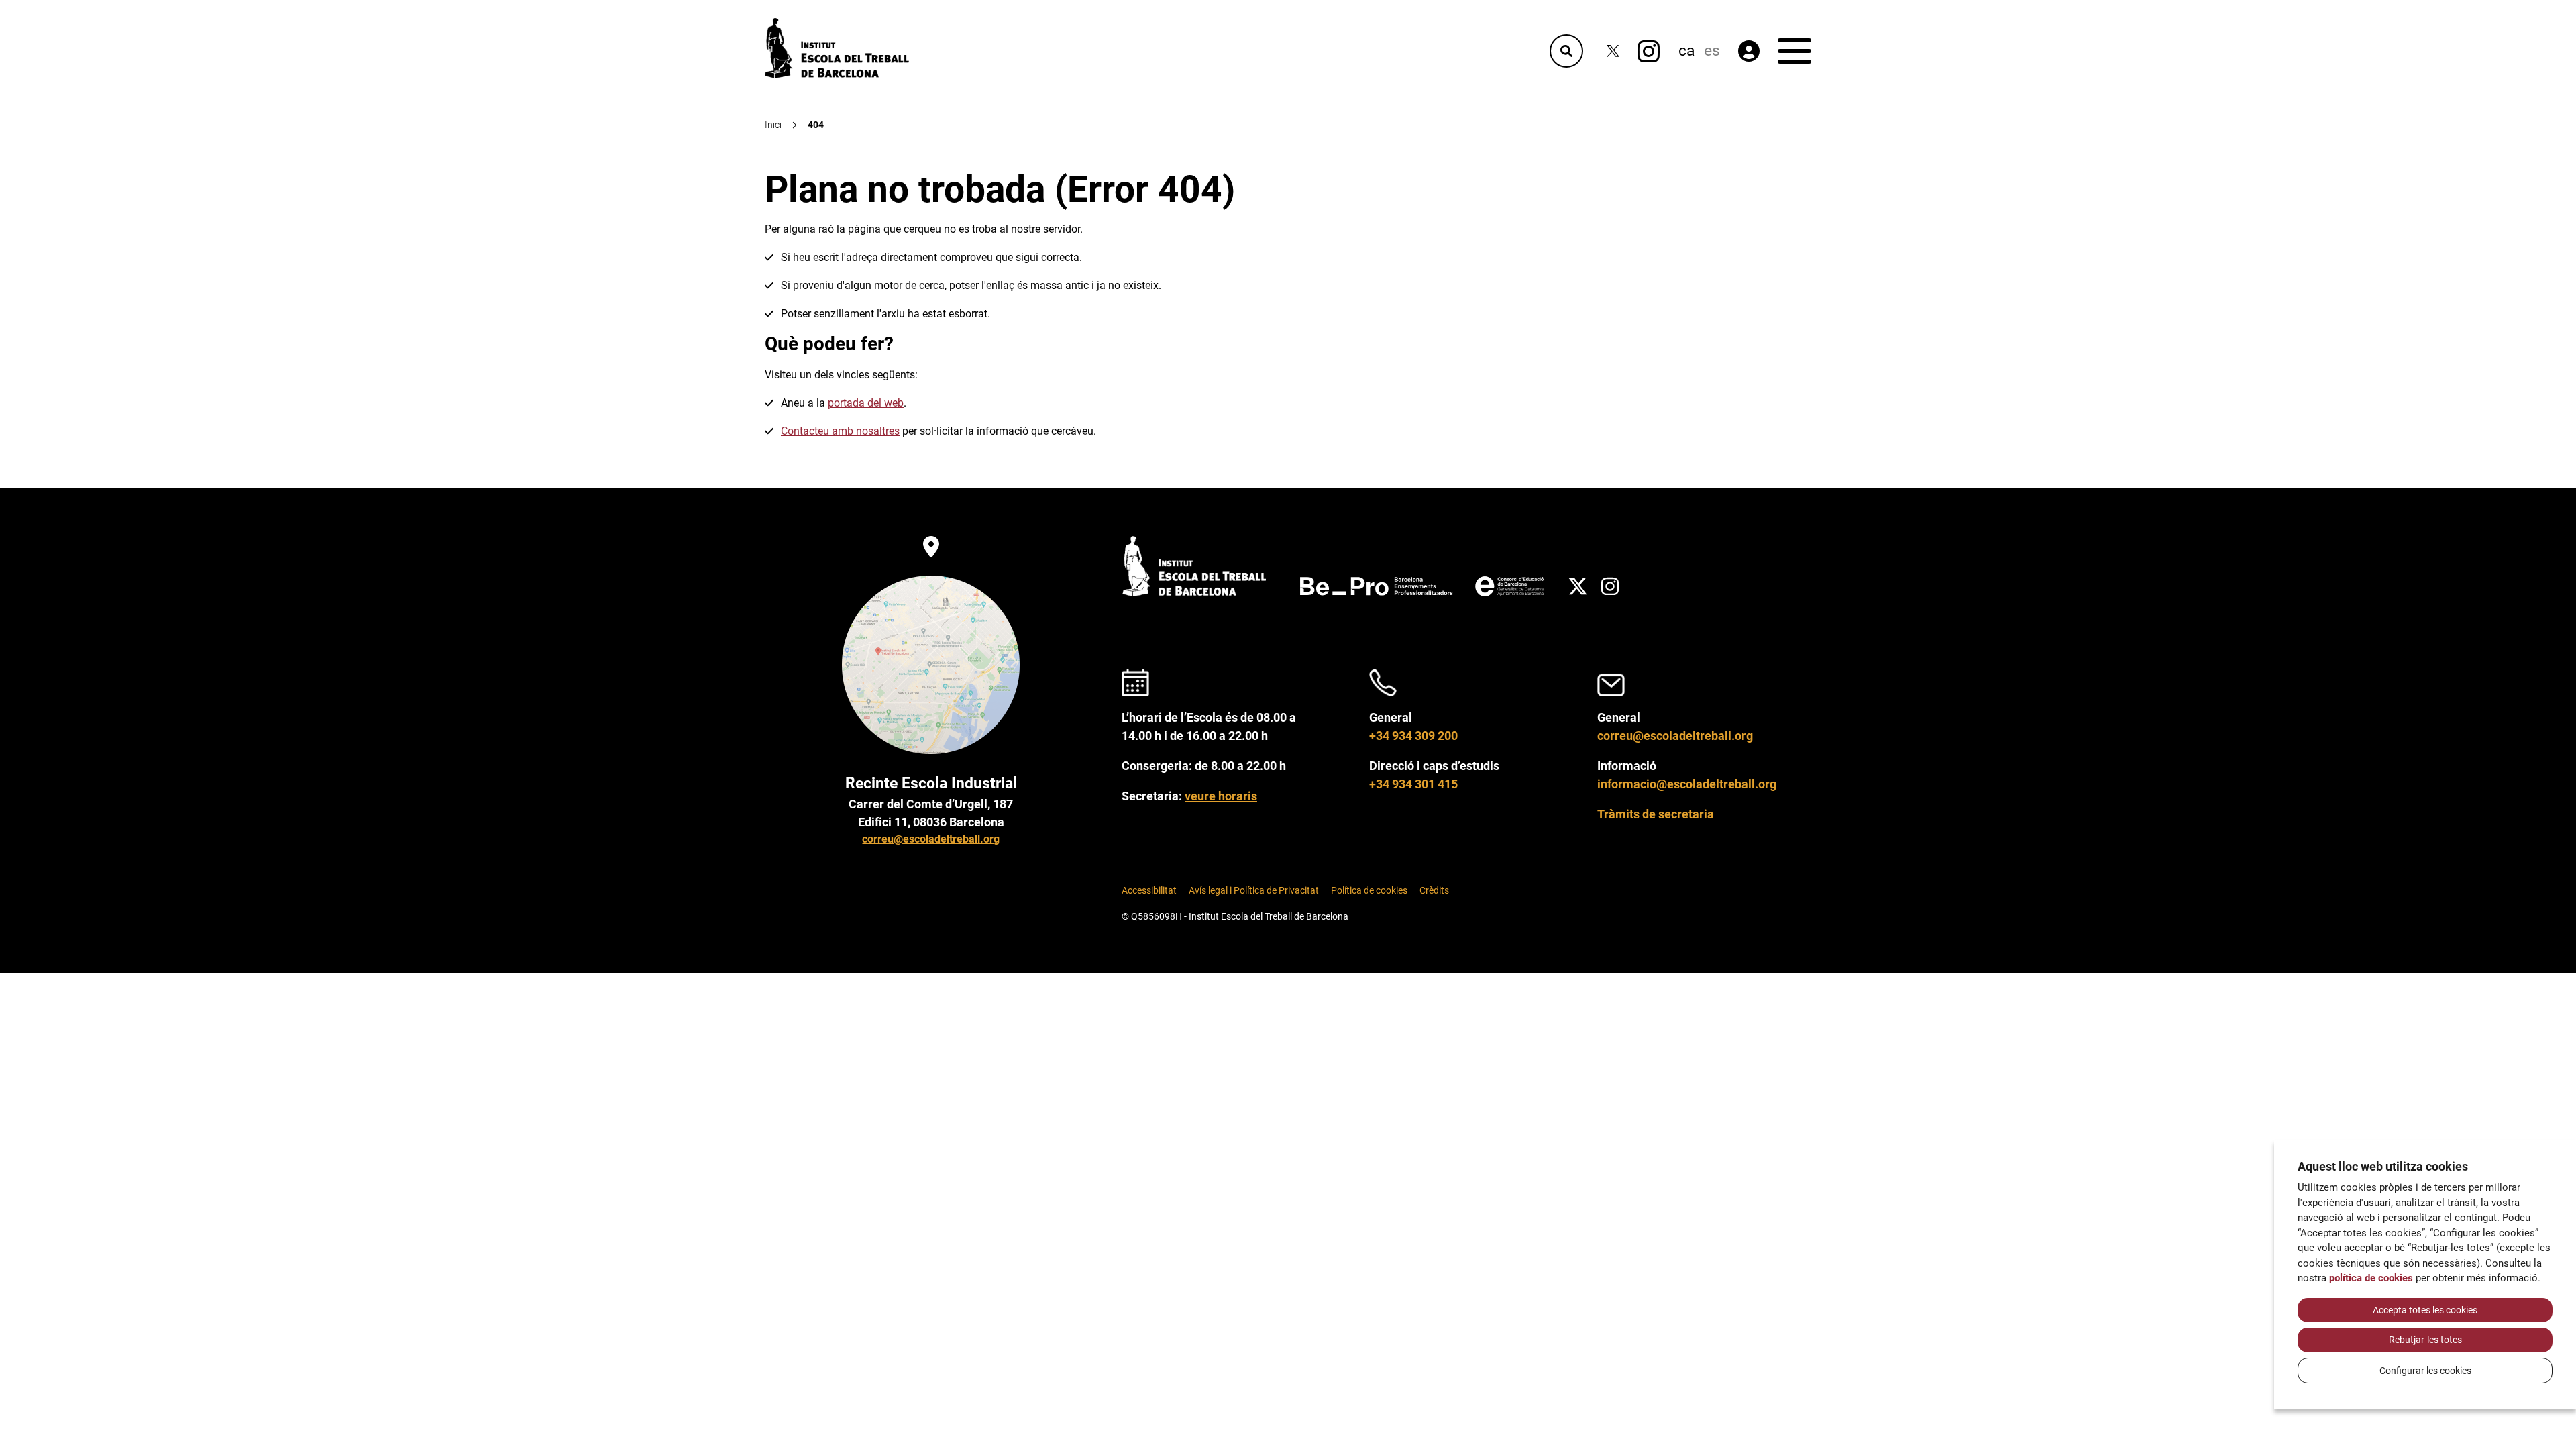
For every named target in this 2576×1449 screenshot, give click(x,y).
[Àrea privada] (1749, 51)
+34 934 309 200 (1413, 736)
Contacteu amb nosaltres (840, 431)
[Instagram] (1649, 51)
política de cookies (2371, 1278)
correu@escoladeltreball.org (931, 839)
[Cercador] (1566, 51)
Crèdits (1434, 891)
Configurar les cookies (2425, 1371)
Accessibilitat (1149, 891)
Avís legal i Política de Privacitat (1254, 891)
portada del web (866, 403)
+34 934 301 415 (1413, 784)
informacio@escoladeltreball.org (1687, 784)
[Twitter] (1613, 51)
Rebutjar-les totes (2425, 1340)
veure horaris (1221, 796)
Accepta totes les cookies (2425, 1310)
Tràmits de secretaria (1656, 814)
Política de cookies (1369, 891)
